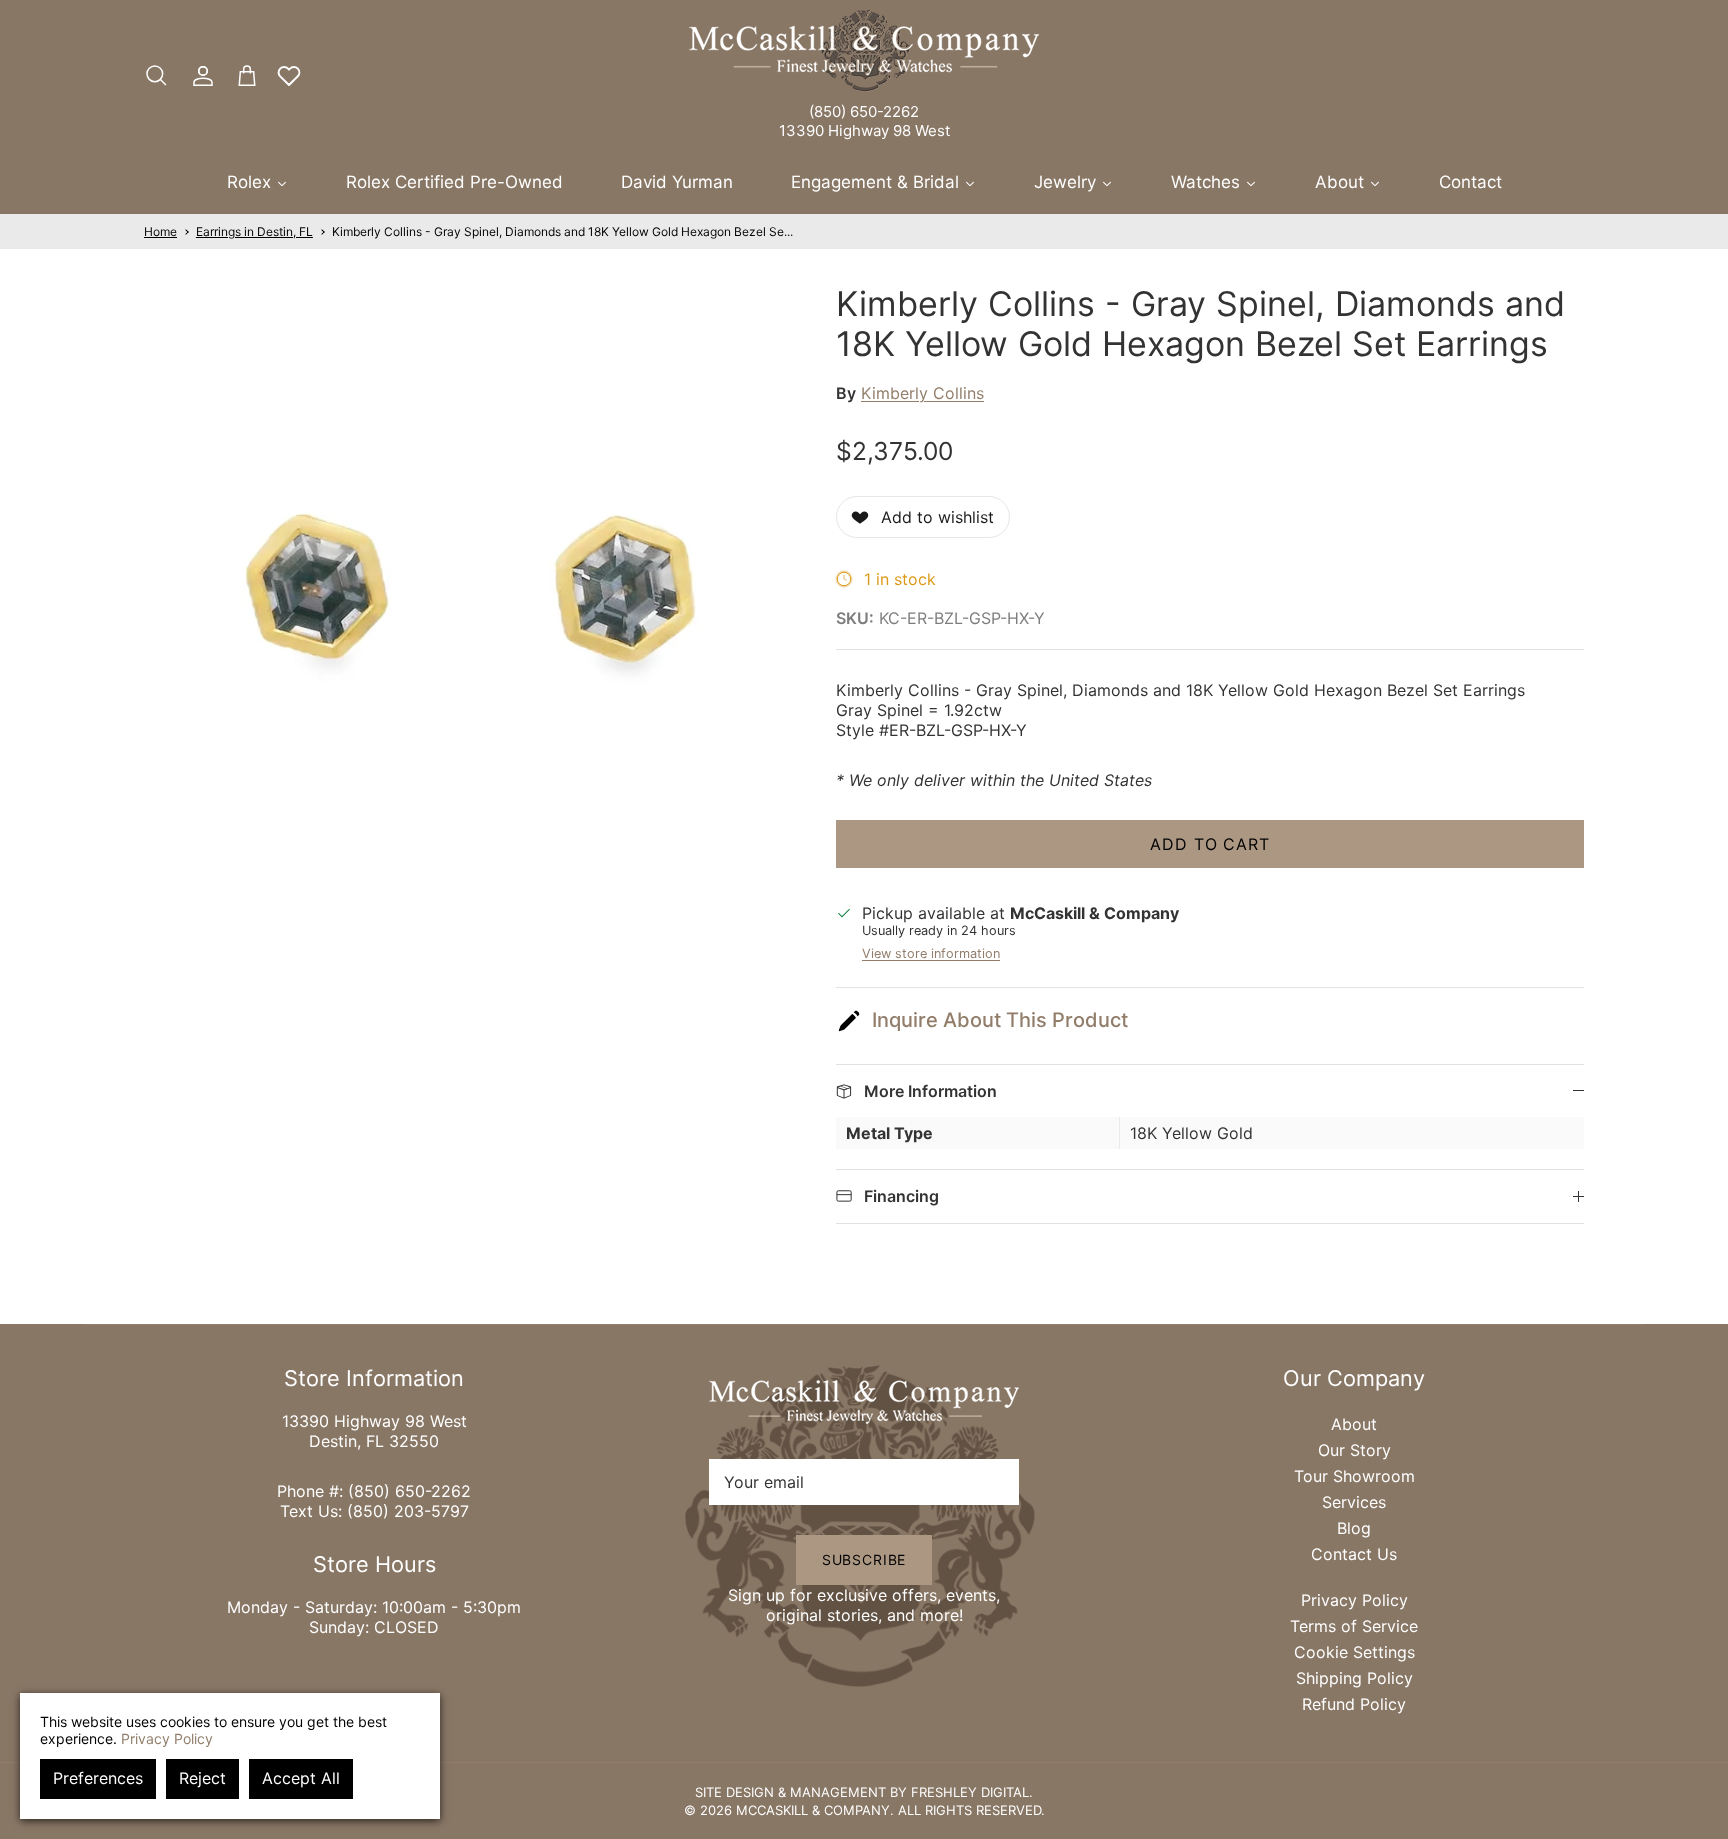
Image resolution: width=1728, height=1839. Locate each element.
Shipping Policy (1354, 1678)
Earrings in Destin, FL (254, 231)
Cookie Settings (1354, 1652)
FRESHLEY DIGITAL (970, 1792)
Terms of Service (1354, 1626)
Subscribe (864, 1559)
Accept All (301, 1778)
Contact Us (1354, 1554)
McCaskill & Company (813, 1810)
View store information (931, 953)
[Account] (199, 76)
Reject (202, 1778)
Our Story (1354, 1450)
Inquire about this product (1000, 1020)
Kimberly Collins (922, 393)
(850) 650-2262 (864, 111)
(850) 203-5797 (408, 1511)
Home (160, 231)
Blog (1354, 1528)
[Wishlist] (289, 76)
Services (1354, 1502)
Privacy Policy (1354, 1600)
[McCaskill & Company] (864, 51)
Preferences (98, 1778)
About (1354, 1424)
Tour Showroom (1354, 1476)
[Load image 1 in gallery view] (468, 585)
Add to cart (1210, 844)
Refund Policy (1354, 1704)
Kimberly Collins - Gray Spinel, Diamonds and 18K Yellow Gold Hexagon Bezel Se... (562, 231)
